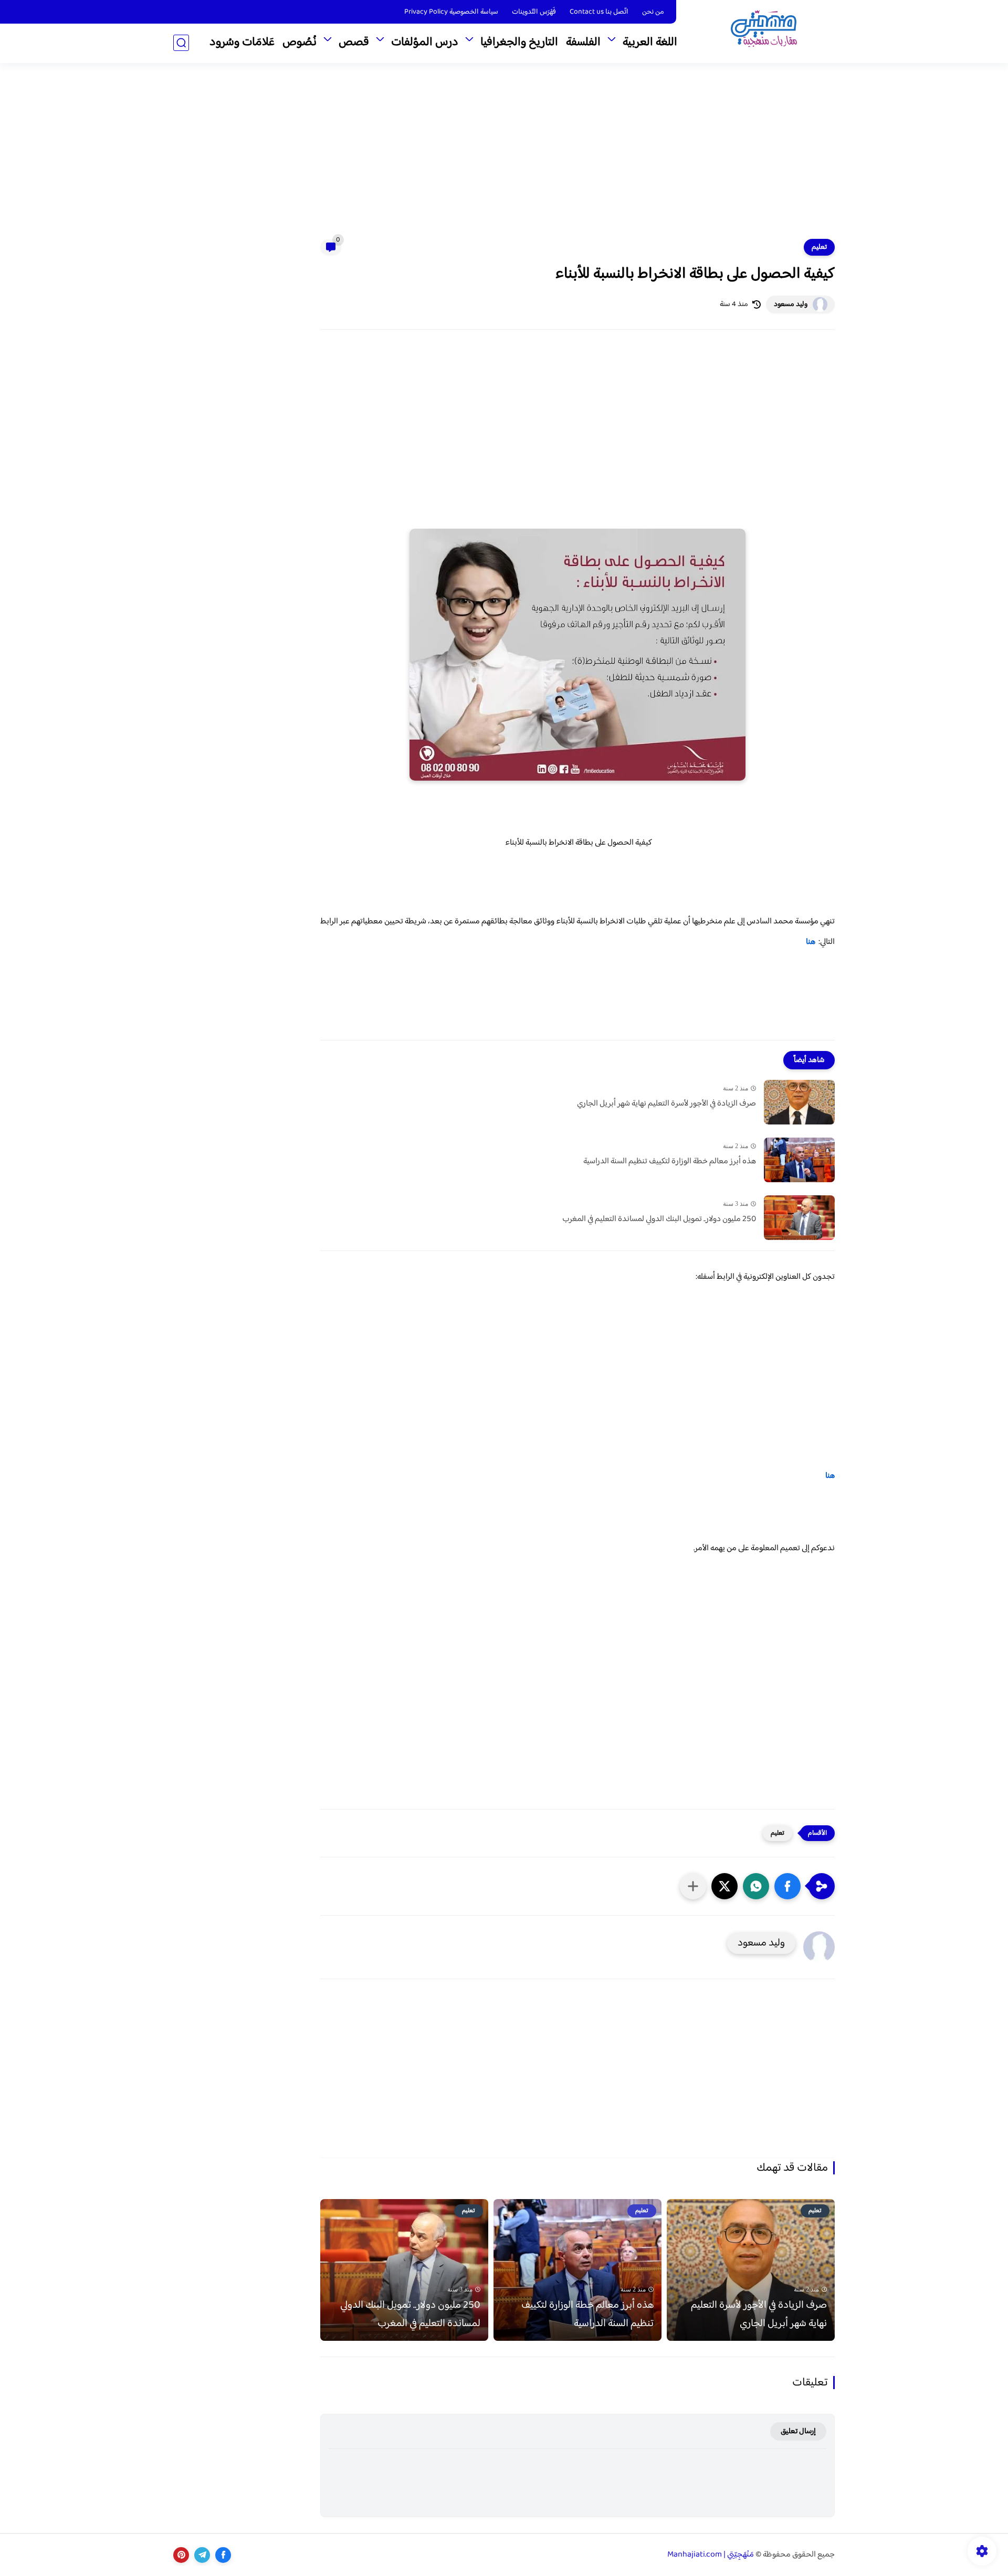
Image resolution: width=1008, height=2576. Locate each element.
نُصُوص (300, 43)
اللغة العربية (650, 43)
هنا (811, 942)
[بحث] (181, 43)
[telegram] (202, 2555)
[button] (787, 1886)
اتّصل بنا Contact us (599, 12)
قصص (354, 43)
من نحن (653, 12)
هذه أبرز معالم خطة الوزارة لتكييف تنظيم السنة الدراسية (670, 1162)
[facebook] (223, 2555)
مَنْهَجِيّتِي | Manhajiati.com (711, 2555)
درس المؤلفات (425, 43)
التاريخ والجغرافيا (519, 43)
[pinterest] (181, 2555)
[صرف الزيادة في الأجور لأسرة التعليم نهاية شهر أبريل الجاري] (799, 1102)
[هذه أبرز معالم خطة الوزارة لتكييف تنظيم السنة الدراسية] (799, 1160)
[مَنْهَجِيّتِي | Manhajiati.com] (764, 31)
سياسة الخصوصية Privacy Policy (451, 12)
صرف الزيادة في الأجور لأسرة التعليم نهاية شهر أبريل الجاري (666, 1104)
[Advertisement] (504, 157)
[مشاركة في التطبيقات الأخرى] (693, 1886)
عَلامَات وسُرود (242, 43)
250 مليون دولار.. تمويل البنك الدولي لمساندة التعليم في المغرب (659, 1219)
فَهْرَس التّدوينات (534, 12)
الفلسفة (583, 43)
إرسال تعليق (798, 2431)
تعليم (819, 247)
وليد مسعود (791, 304)
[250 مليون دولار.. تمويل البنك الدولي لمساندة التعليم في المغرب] (799, 1218)
